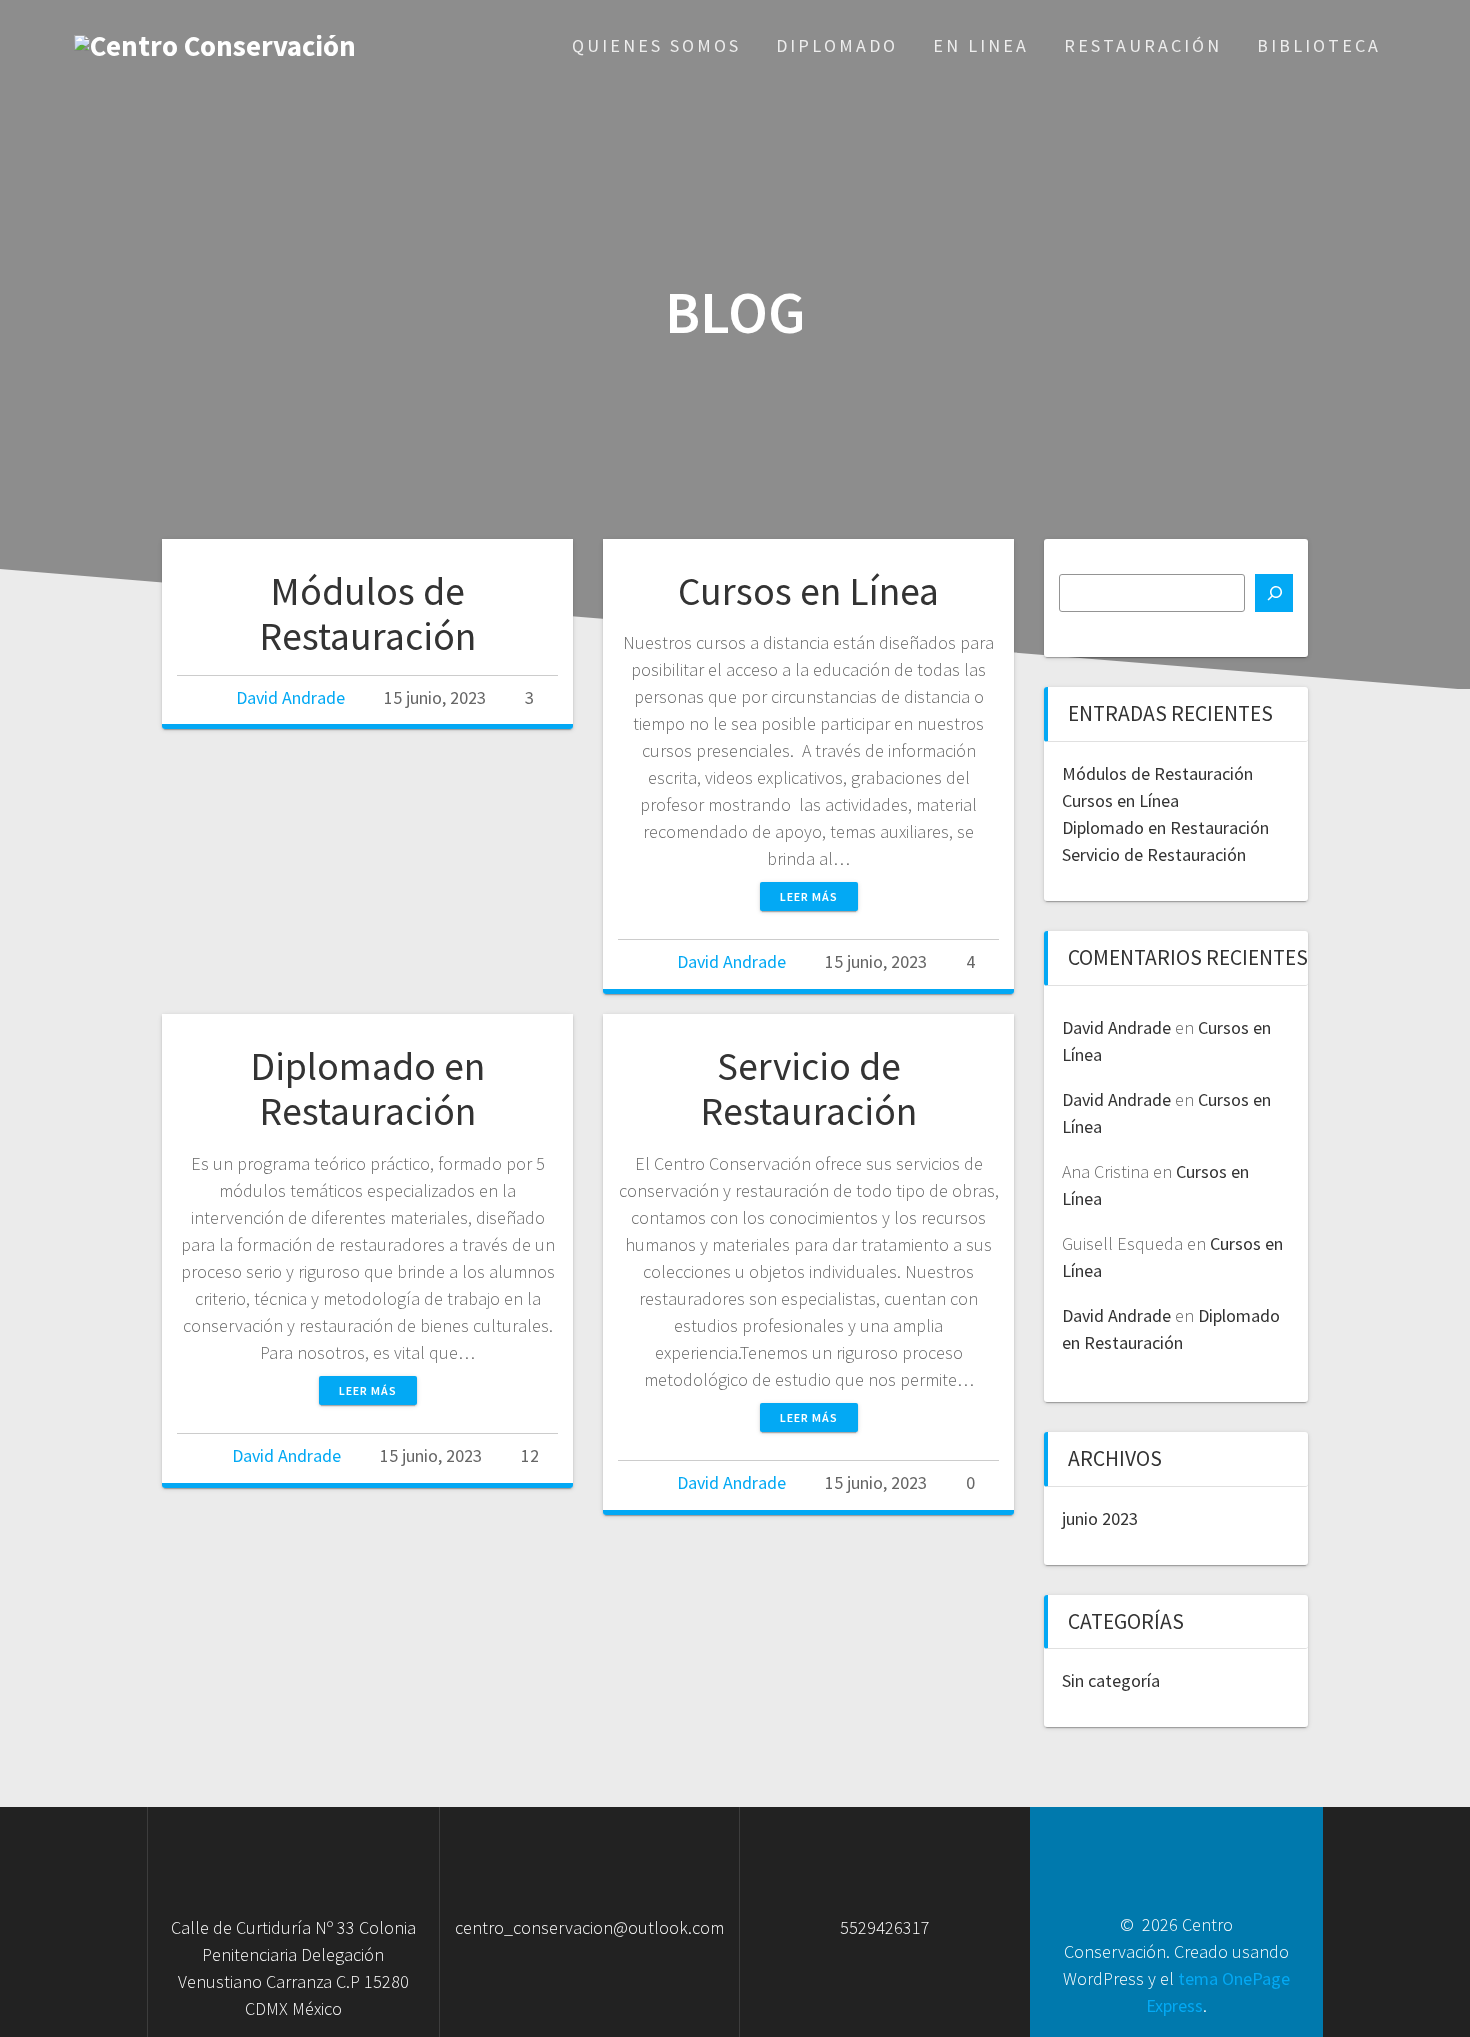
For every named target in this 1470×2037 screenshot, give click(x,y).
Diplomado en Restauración (367, 1089)
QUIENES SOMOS (656, 45)
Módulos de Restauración (367, 614)
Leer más (809, 896)
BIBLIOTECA (1319, 45)
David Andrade (290, 697)
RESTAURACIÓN (1143, 45)
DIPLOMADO (837, 45)
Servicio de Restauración (808, 1089)
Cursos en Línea (808, 591)
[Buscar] (1274, 593)
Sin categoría (1111, 1680)
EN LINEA (981, 45)
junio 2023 (1100, 1518)
